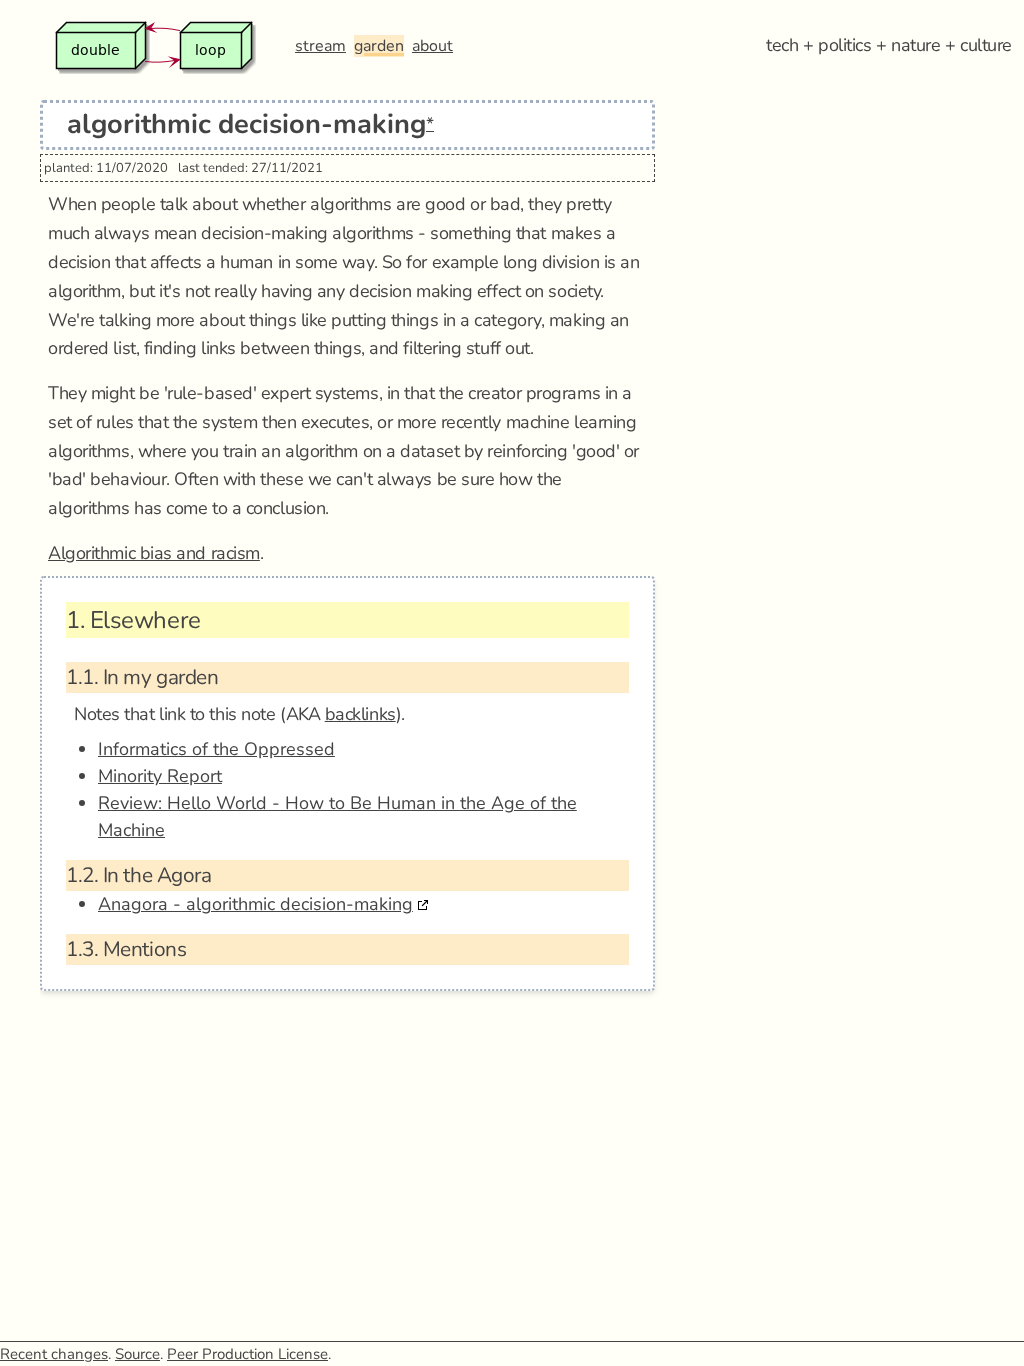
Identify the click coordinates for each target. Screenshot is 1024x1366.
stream (320, 46)
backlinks (360, 714)
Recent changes (54, 1354)
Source (137, 1354)
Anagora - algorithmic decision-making (255, 904)
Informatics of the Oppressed (216, 749)
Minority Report (160, 776)
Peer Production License (247, 1354)
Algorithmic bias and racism (154, 553)
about (432, 46)
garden (379, 46)
